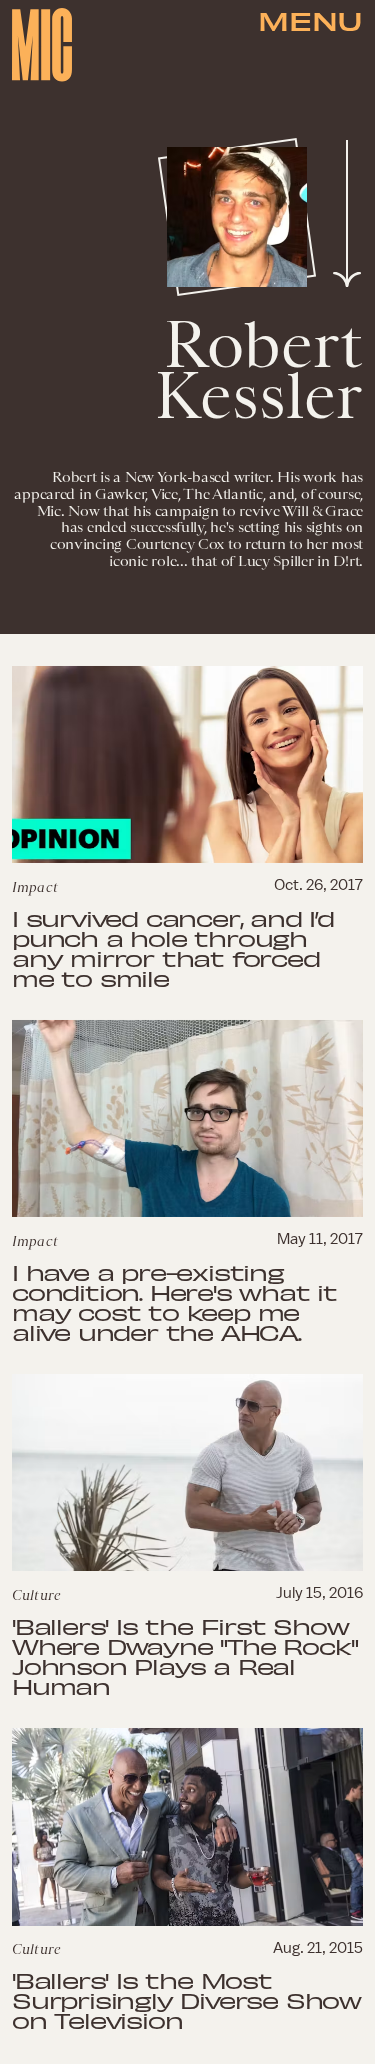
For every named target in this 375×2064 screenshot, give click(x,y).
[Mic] (42, 45)
